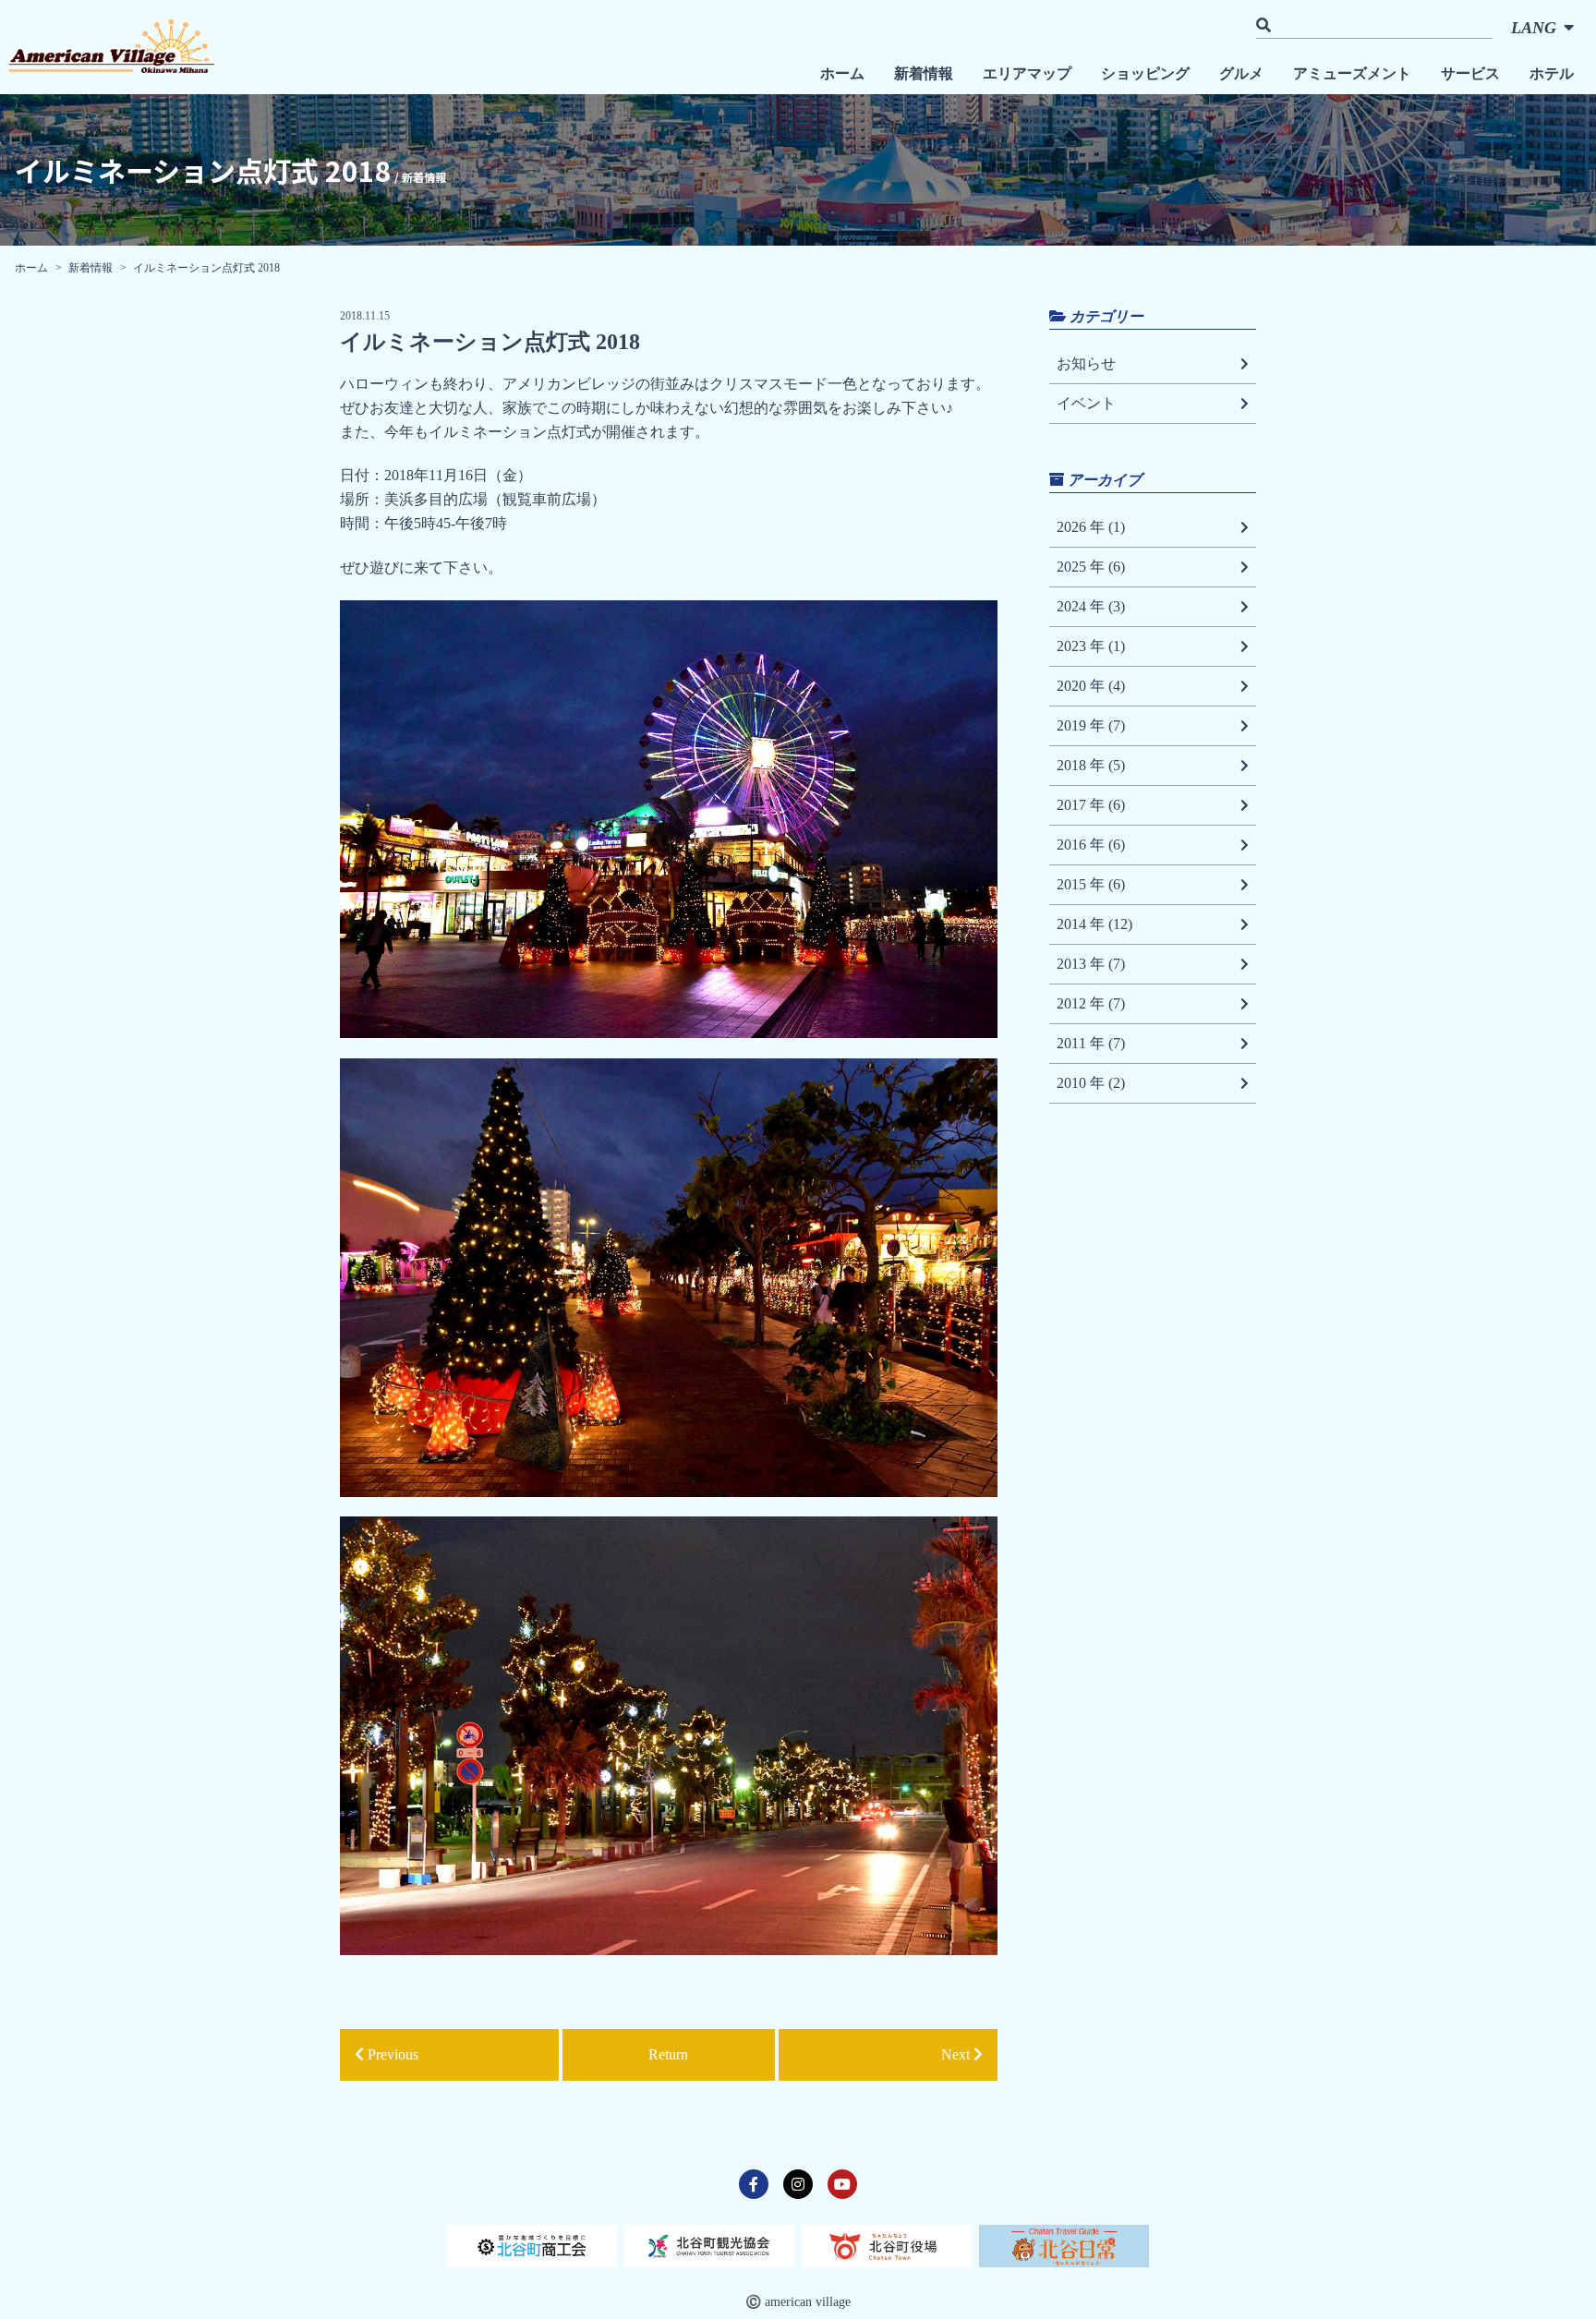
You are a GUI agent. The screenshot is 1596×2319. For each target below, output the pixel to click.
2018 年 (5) (1091, 765)
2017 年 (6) (1091, 805)
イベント (1086, 403)
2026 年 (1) (1091, 527)
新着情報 (924, 73)
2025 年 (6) (1091, 567)
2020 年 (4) (1091, 686)
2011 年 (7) (1091, 1043)
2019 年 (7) (1091, 725)
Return (668, 2054)
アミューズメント (1352, 73)
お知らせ (1086, 363)
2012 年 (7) (1091, 1003)
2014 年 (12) (1094, 924)
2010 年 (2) (1091, 1083)
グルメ (1241, 73)
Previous (391, 2054)
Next (957, 2054)
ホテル (1552, 73)
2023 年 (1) (1091, 646)
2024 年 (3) (1091, 606)
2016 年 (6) (1091, 845)
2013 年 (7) (1091, 964)
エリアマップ (1027, 73)
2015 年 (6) (1091, 884)
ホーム (842, 73)
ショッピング (1145, 73)
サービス (1470, 73)
